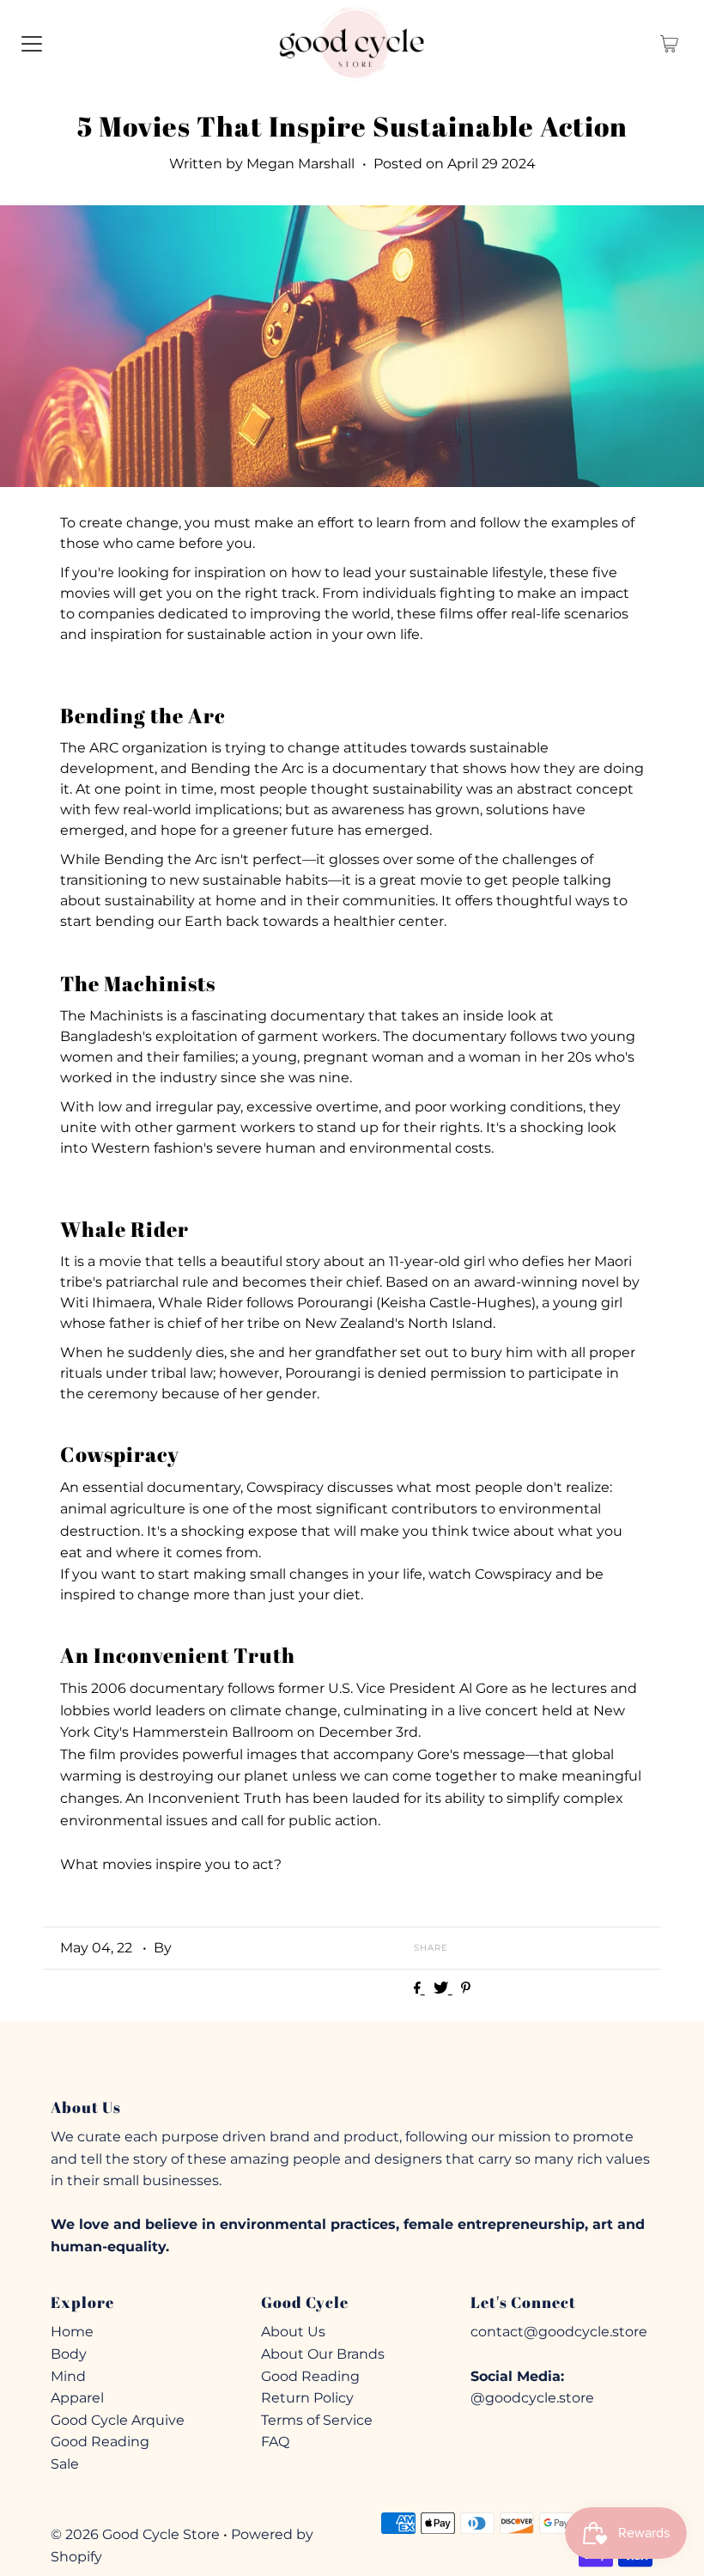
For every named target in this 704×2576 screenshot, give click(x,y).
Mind (68, 2376)
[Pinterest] (382, 2058)
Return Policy (307, 2398)
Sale (65, 2464)
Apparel (77, 2398)
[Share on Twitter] (443, 1989)
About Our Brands (323, 2354)
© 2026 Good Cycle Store (135, 2534)
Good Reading (100, 2442)
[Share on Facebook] (419, 1989)
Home (72, 2332)
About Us (293, 2332)
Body (69, 2354)
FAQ (275, 2442)
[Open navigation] (32, 43)
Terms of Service (317, 2420)
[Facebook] (321, 2058)
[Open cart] (669, 43)
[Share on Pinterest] (466, 1989)
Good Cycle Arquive (118, 2420)
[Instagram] (350, 2058)
